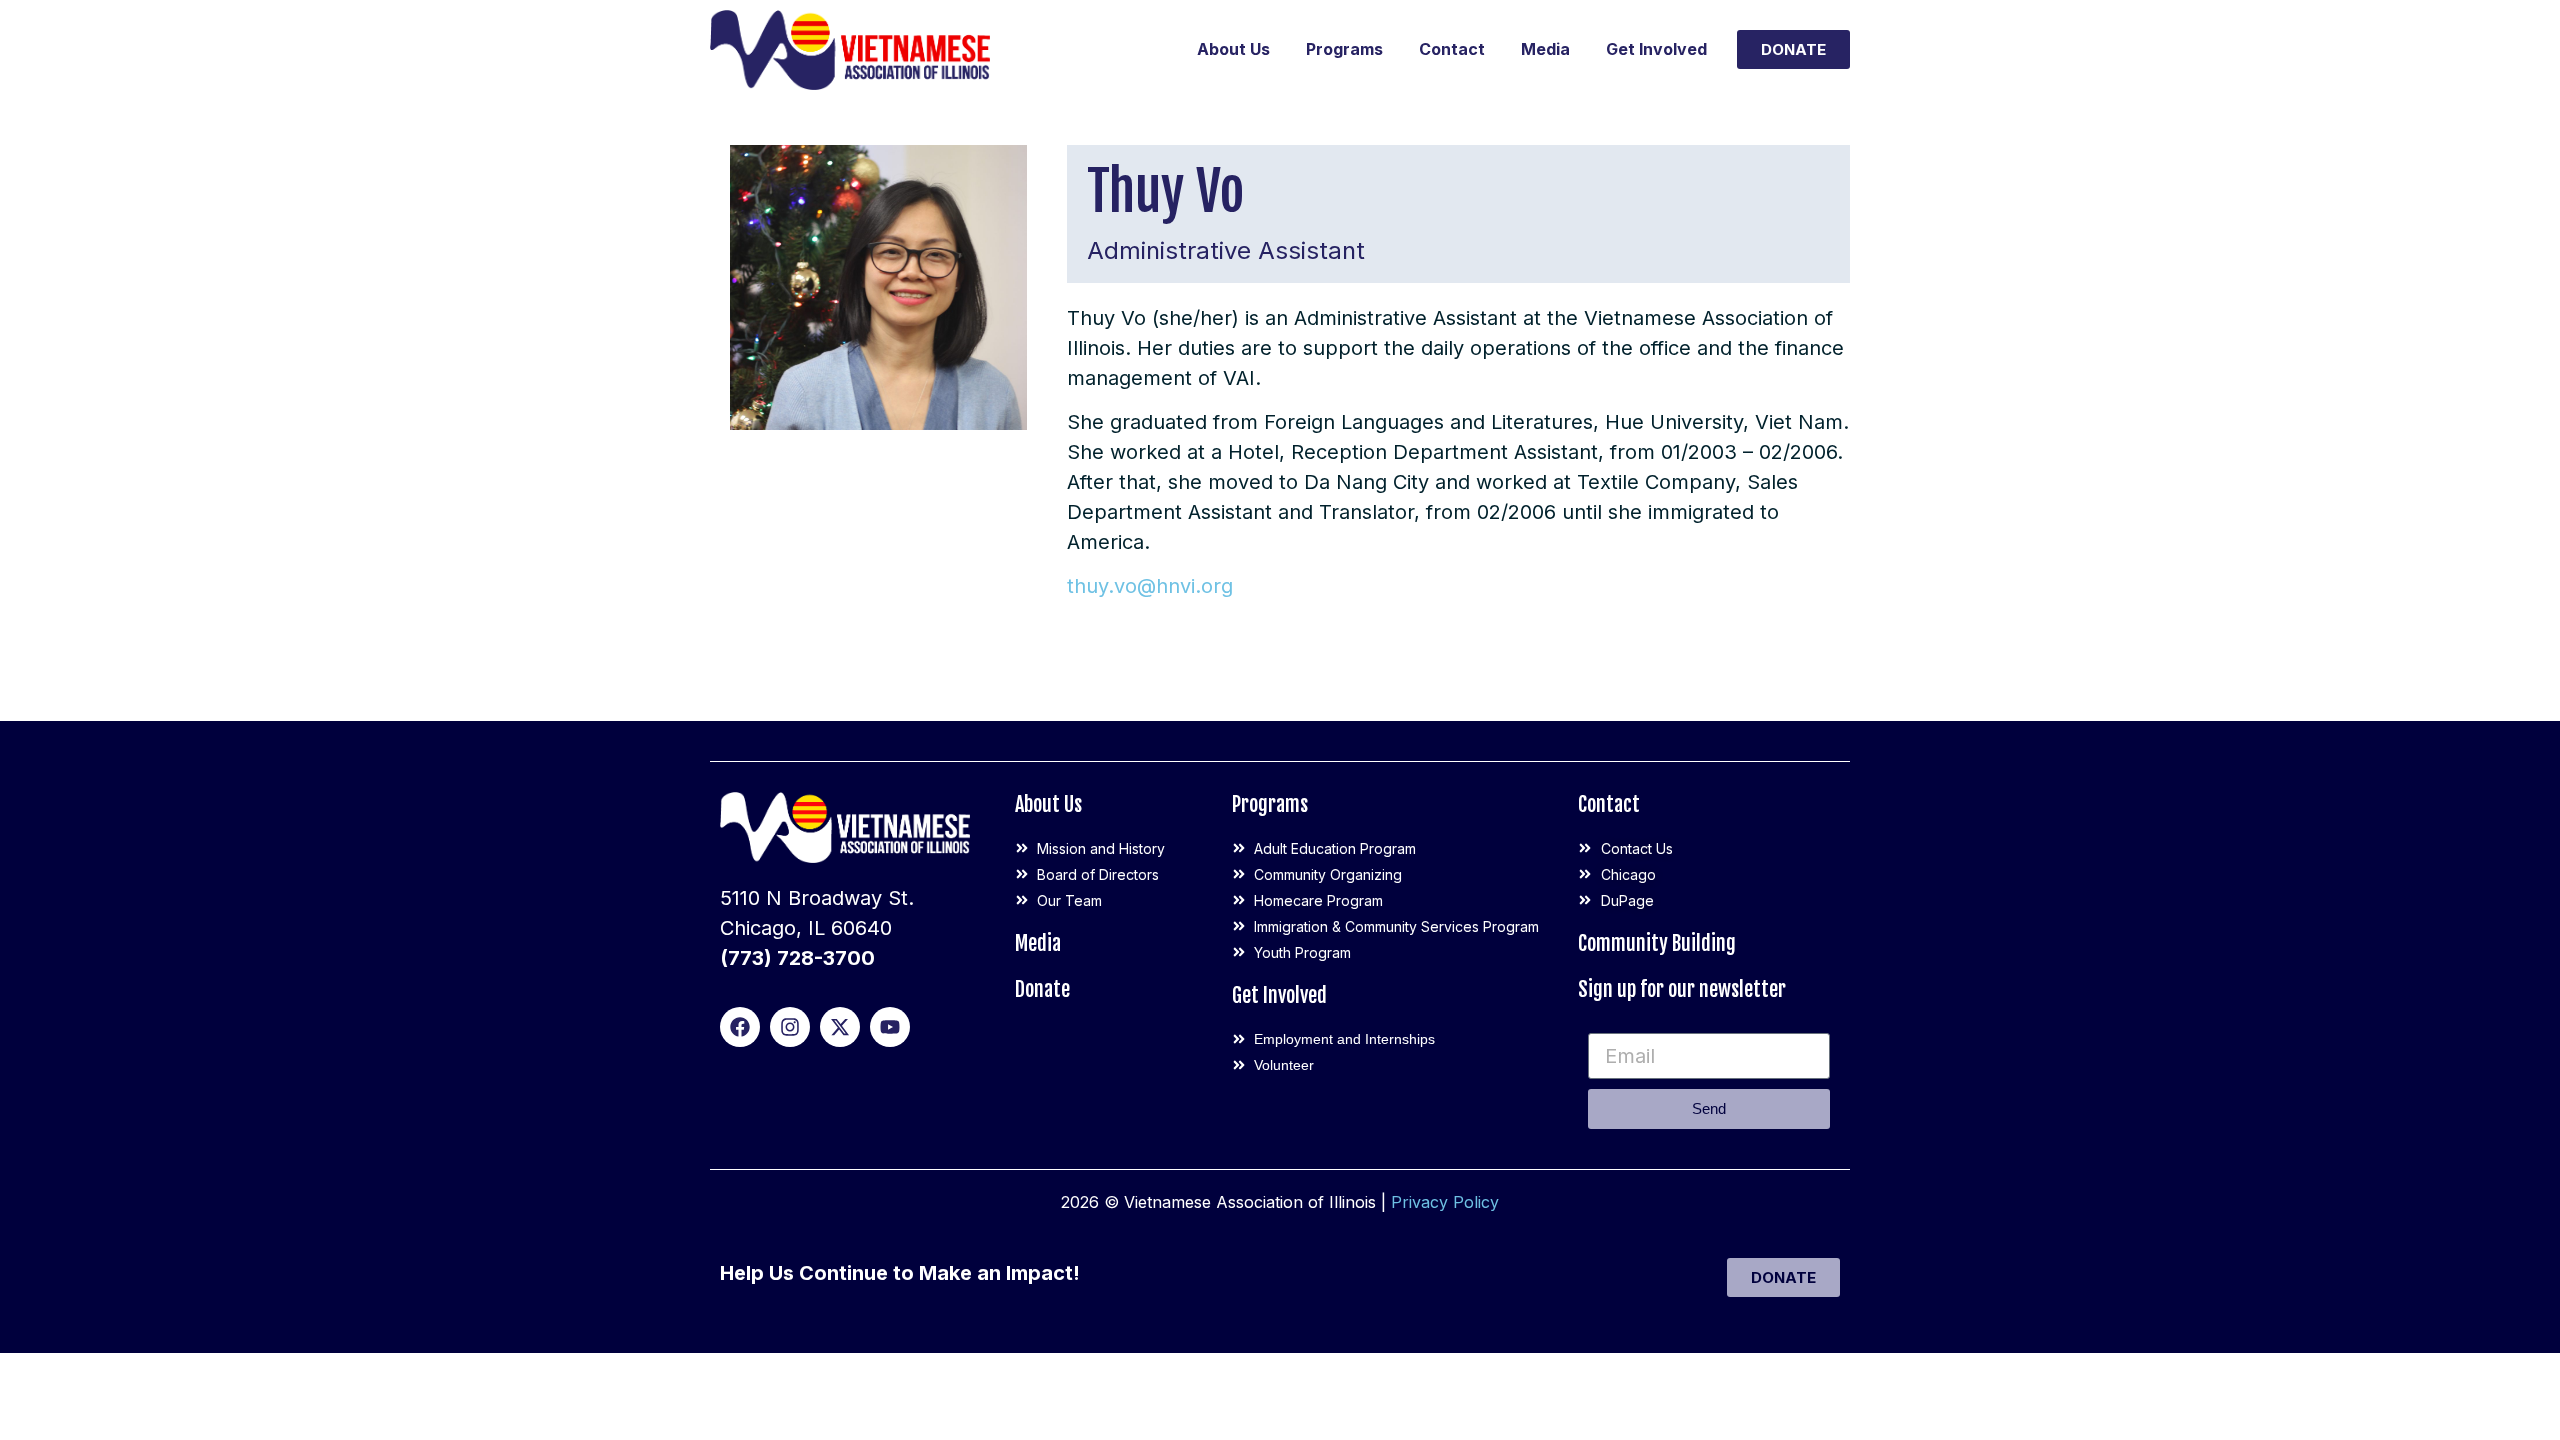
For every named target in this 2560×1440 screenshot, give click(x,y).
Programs (1344, 49)
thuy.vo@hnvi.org (1150, 586)
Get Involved (1656, 49)
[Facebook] (740, 1027)
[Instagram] (790, 1027)
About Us (1233, 49)
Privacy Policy (1445, 1202)
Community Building (1657, 943)
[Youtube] (890, 1027)
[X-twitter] (840, 1027)
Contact (1452, 49)
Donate (1042, 989)
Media (1545, 49)
